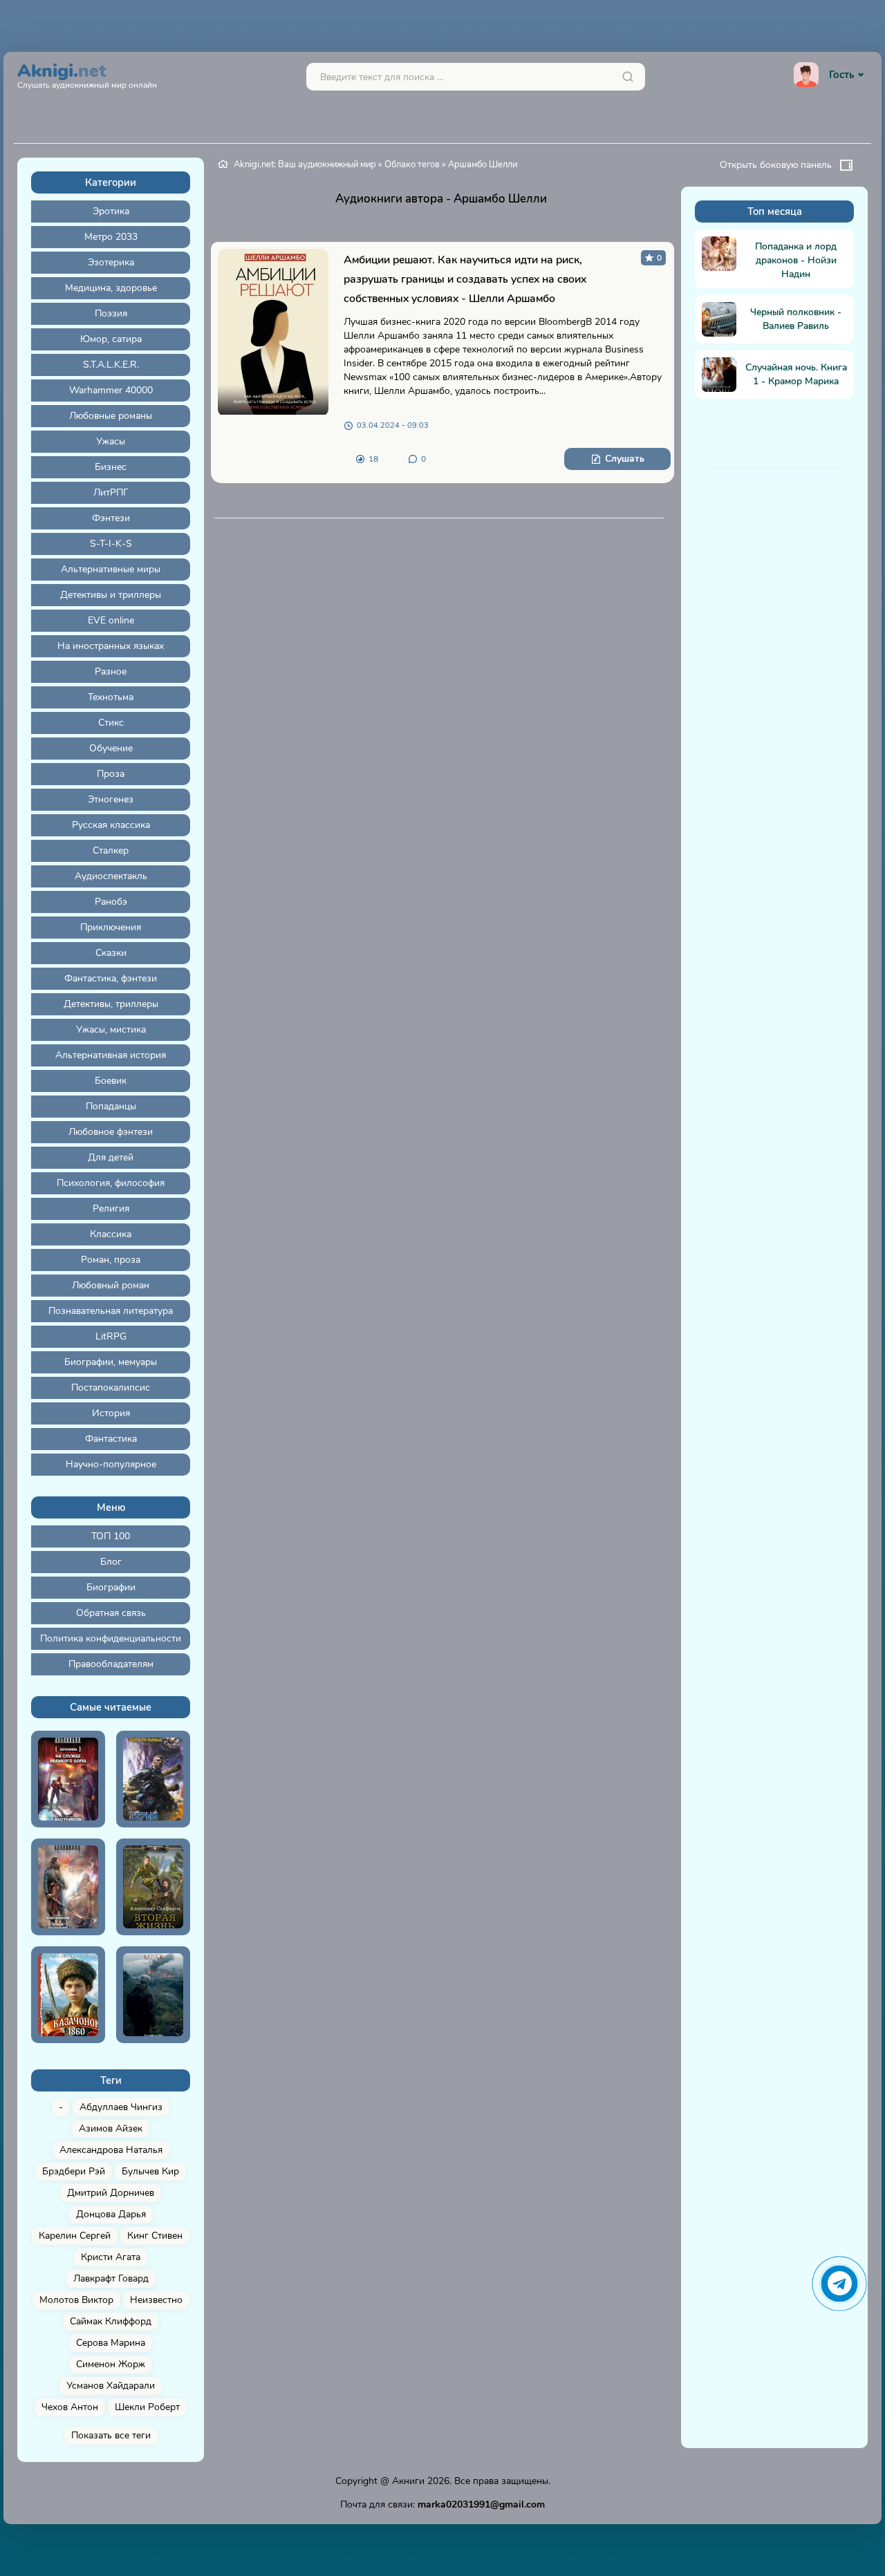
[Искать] (628, 77)
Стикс (111, 723)
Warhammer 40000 (111, 390)
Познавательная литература (111, 1311)
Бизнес (111, 467)
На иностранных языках (111, 646)
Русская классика (111, 825)
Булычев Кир (150, 2171)
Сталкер (111, 850)
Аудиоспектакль (111, 876)
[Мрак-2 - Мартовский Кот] (153, 1995)
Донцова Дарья (111, 2214)
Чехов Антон (70, 2407)
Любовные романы (111, 416)
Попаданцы (111, 1106)
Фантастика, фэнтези (111, 978)
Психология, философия (111, 1183)
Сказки (111, 953)
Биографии (111, 1587)
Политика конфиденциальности (111, 1638)
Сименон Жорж (111, 2364)
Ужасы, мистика (111, 1030)
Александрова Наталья (111, 2150)
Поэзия (111, 313)
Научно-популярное (111, 1464)
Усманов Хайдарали (111, 2386)
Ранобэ (111, 902)
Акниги (408, 2481)
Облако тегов (412, 164)
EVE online (111, 620)
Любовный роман (111, 1285)
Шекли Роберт (147, 2407)
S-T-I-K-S (111, 544)
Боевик (111, 1081)
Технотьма (111, 697)
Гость (841, 75)
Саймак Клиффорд (111, 2321)
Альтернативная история (111, 1055)
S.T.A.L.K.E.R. (111, 365)
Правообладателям (111, 1664)
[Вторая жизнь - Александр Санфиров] (153, 1887)
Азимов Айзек (111, 2128)
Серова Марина (111, 2343)
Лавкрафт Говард (111, 2278)
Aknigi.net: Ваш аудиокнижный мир (305, 164)
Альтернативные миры (111, 569)
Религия (111, 1209)
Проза (111, 774)
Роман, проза (111, 1260)
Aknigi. (87, 74)
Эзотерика (111, 262)
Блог (111, 1562)
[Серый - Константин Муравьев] (153, 1779)
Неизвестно (156, 2300)
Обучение (111, 748)
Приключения (111, 927)
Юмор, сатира (111, 339)
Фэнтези (111, 518)
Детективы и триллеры (111, 595)
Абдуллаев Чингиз (121, 2107)
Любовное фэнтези (111, 1132)
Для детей (111, 1157)
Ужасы (111, 441)
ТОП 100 (111, 1536)
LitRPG (111, 1336)
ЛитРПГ (111, 492)
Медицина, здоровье (111, 288)
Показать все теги (111, 2435)
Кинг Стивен (155, 2236)
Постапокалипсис (111, 1388)
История (111, 1413)
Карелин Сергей (75, 2236)
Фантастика (111, 1439)
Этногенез (111, 799)
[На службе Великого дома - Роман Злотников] (68, 1779)
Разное (111, 671)
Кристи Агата (111, 2257)
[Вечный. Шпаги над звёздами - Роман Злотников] (68, 1887)
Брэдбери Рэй (74, 2171)
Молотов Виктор (76, 2300)
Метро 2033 (111, 237)
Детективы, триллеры (111, 1004)
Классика (111, 1234)
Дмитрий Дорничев (111, 2193)
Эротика (111, 211)
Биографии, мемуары (111, 1362)
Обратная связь (111, 1613)
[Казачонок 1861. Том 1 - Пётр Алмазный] (68, 1995)
